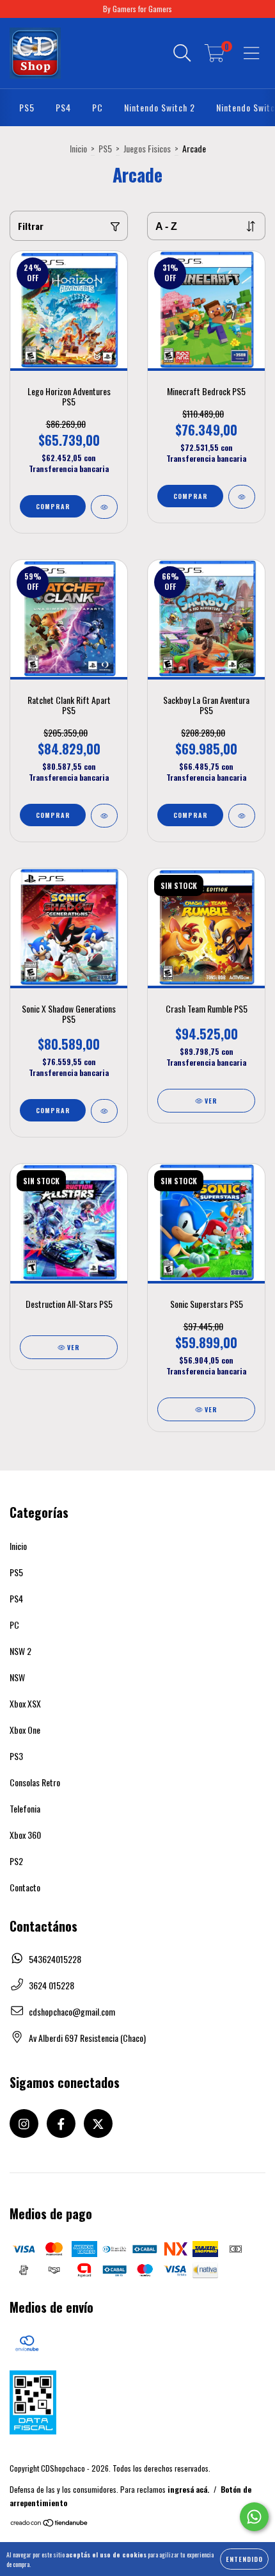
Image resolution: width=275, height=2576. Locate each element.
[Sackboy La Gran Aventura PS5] (242, 816)
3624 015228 (51, 1985)
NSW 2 (20, 1651)
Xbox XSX (25, 1703)
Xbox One (25, 1730)
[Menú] (252, 53)
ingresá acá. (188, 2489)
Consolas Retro (35, 1782)
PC (98, 107)
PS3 (16, 1756)
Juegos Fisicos (147, 148)
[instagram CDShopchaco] (24, 2124)
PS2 (16, 1861)
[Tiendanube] (50, 2524)
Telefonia (25, 1808)
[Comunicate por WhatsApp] (254, 2517)
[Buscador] (182, 53)
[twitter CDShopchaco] (98, 2124)
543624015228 (55, 1959)
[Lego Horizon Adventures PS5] (104, 507)
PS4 (63, 107)
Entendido (244, 2559)
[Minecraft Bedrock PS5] (242, 497)
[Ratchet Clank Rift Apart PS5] (104, 816)
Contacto (25, 1887)
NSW (17, 1677)
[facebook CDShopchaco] (61, 2124)
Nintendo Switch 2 (160, 107)
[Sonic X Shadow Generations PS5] (104, 1111)
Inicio (78, 148)
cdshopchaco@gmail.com (72, 2011)
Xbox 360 (25, 1835)
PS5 (27, 107)
